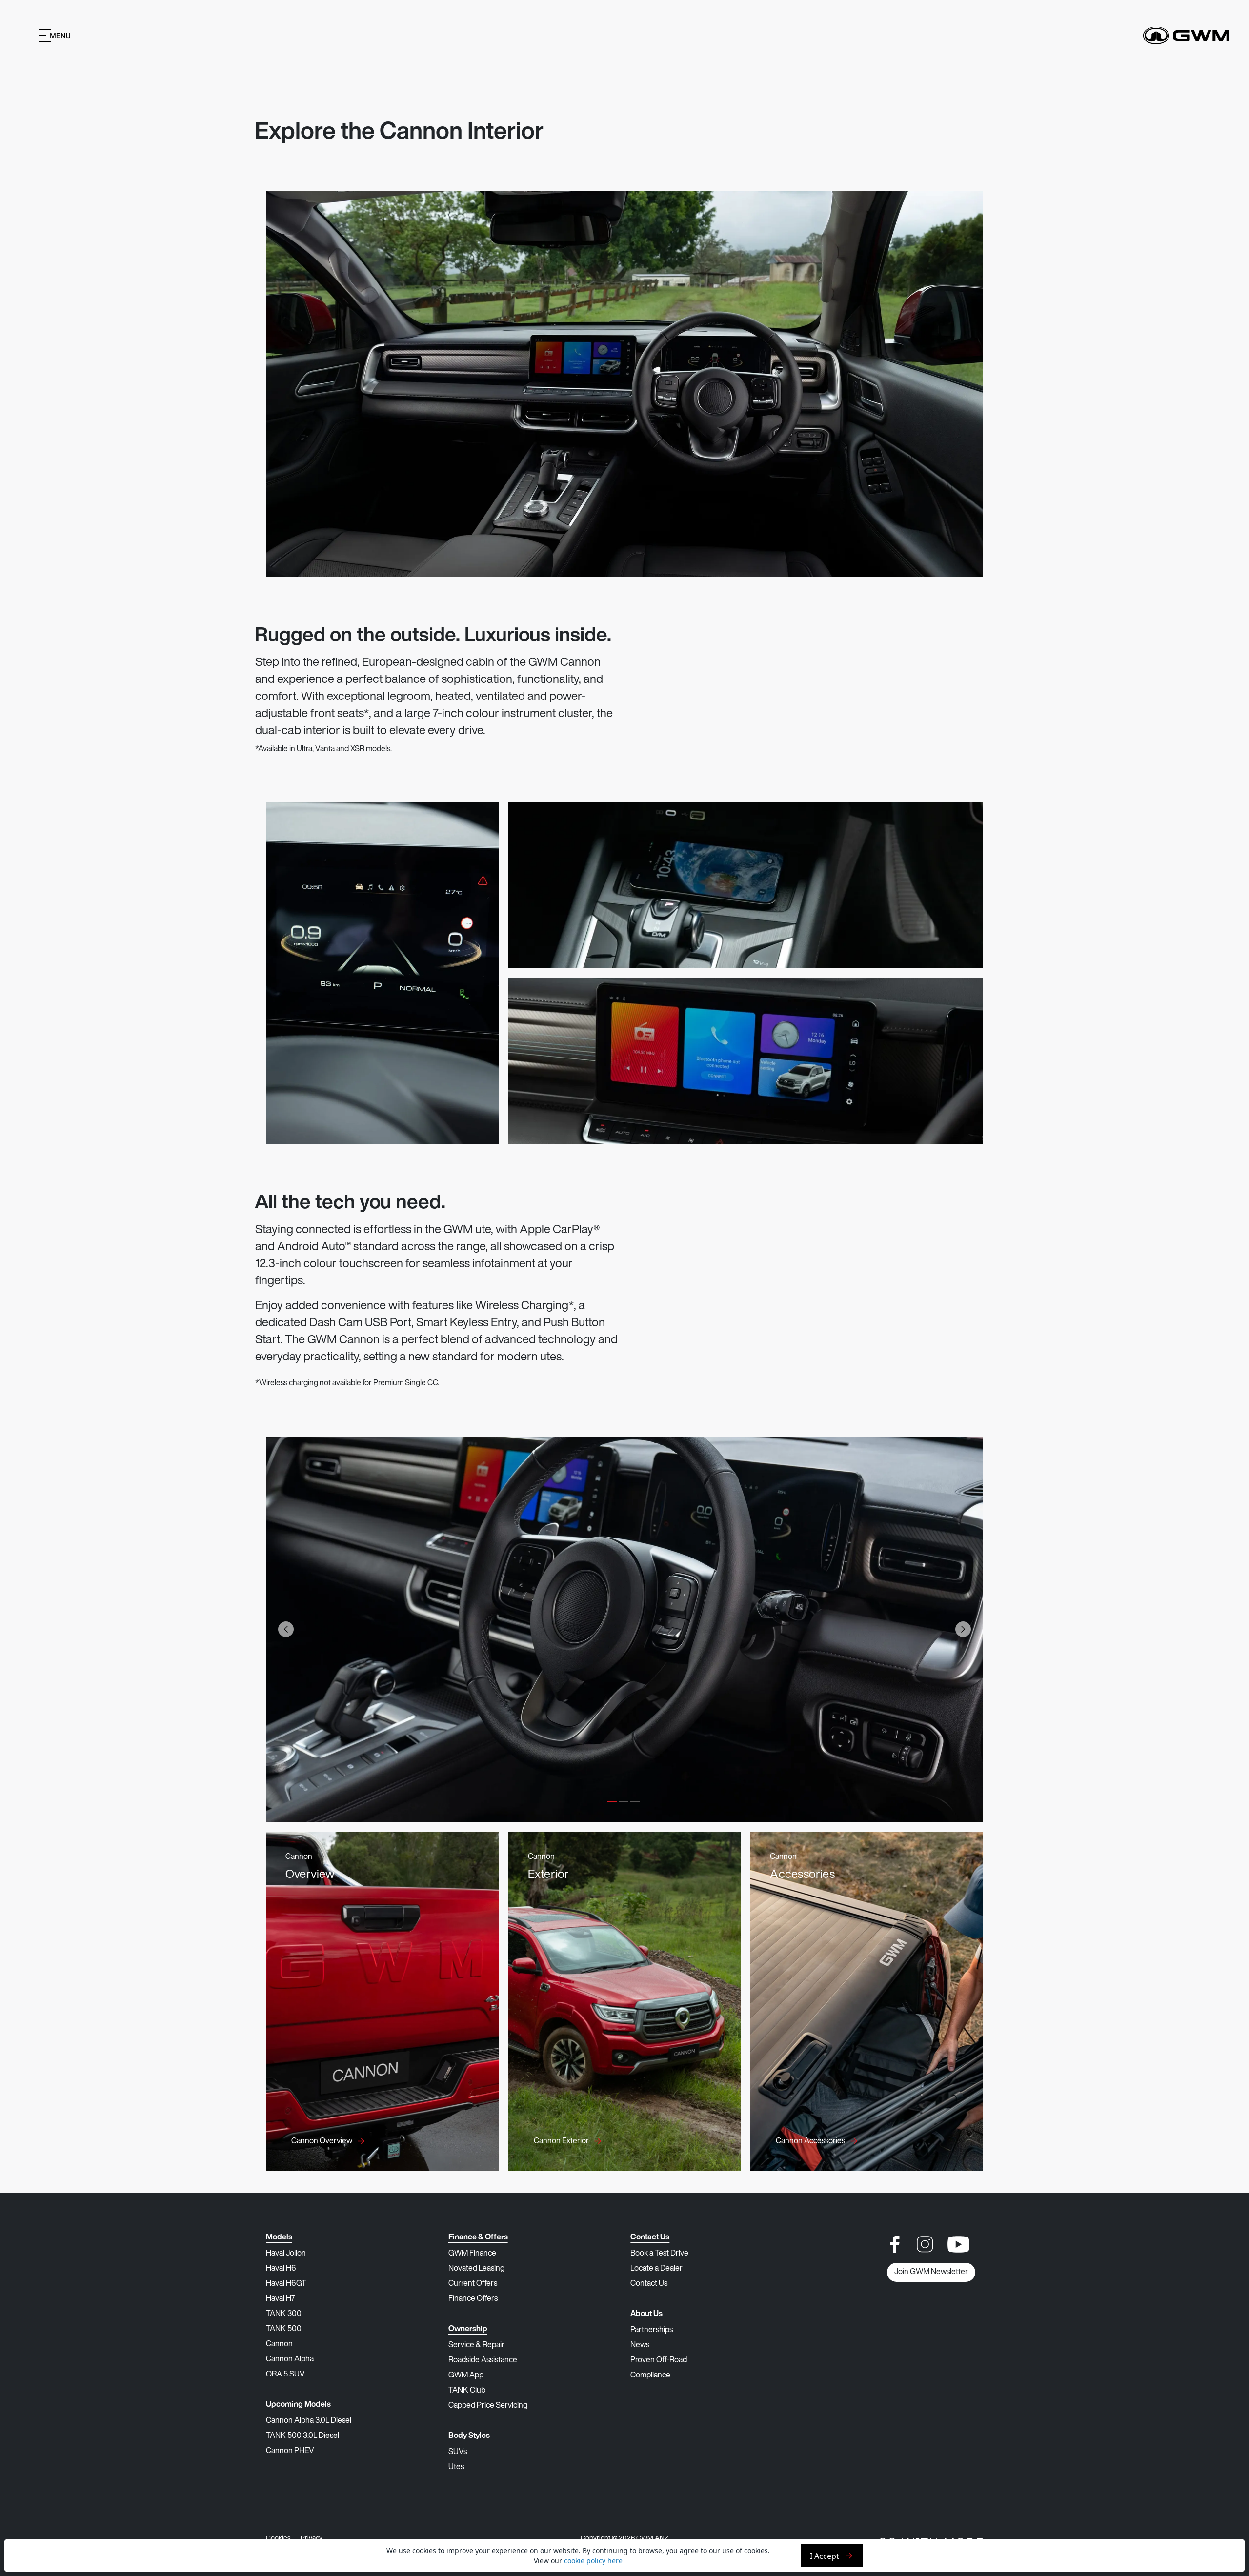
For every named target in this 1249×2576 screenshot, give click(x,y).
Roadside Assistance (483, 2360)
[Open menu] (55, 36)
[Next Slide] (963, 1629)
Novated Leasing (476, 2269)
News (640, 2345)
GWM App (466, 2376)
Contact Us (649, 2284)
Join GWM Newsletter (931, 2272)
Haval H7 (281, 2299)
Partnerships (652, 2330)
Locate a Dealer (656, 2269)
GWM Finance (472, 2254)
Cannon (279, 2344)
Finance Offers (473, 2299)
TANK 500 (284, 2329)
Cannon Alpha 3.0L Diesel (309, 2421)
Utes (456, 2467)
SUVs (458, 2452)
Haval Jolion (286, 2254)
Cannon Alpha (290, 2359)
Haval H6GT (286, 2284)
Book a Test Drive (659, 2254)
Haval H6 (281, 2269)
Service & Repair (476, 2345)
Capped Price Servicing (488, 2406)
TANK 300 (284, 2314)
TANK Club (467, 2391)
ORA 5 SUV (285, 2375)
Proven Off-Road (659, 2360)
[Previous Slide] (286, 1629)
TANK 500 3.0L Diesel (302, 2436)
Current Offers (473, 2284)
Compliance (650, 2376)
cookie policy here (593, 2561)
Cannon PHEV (290, 2451)
